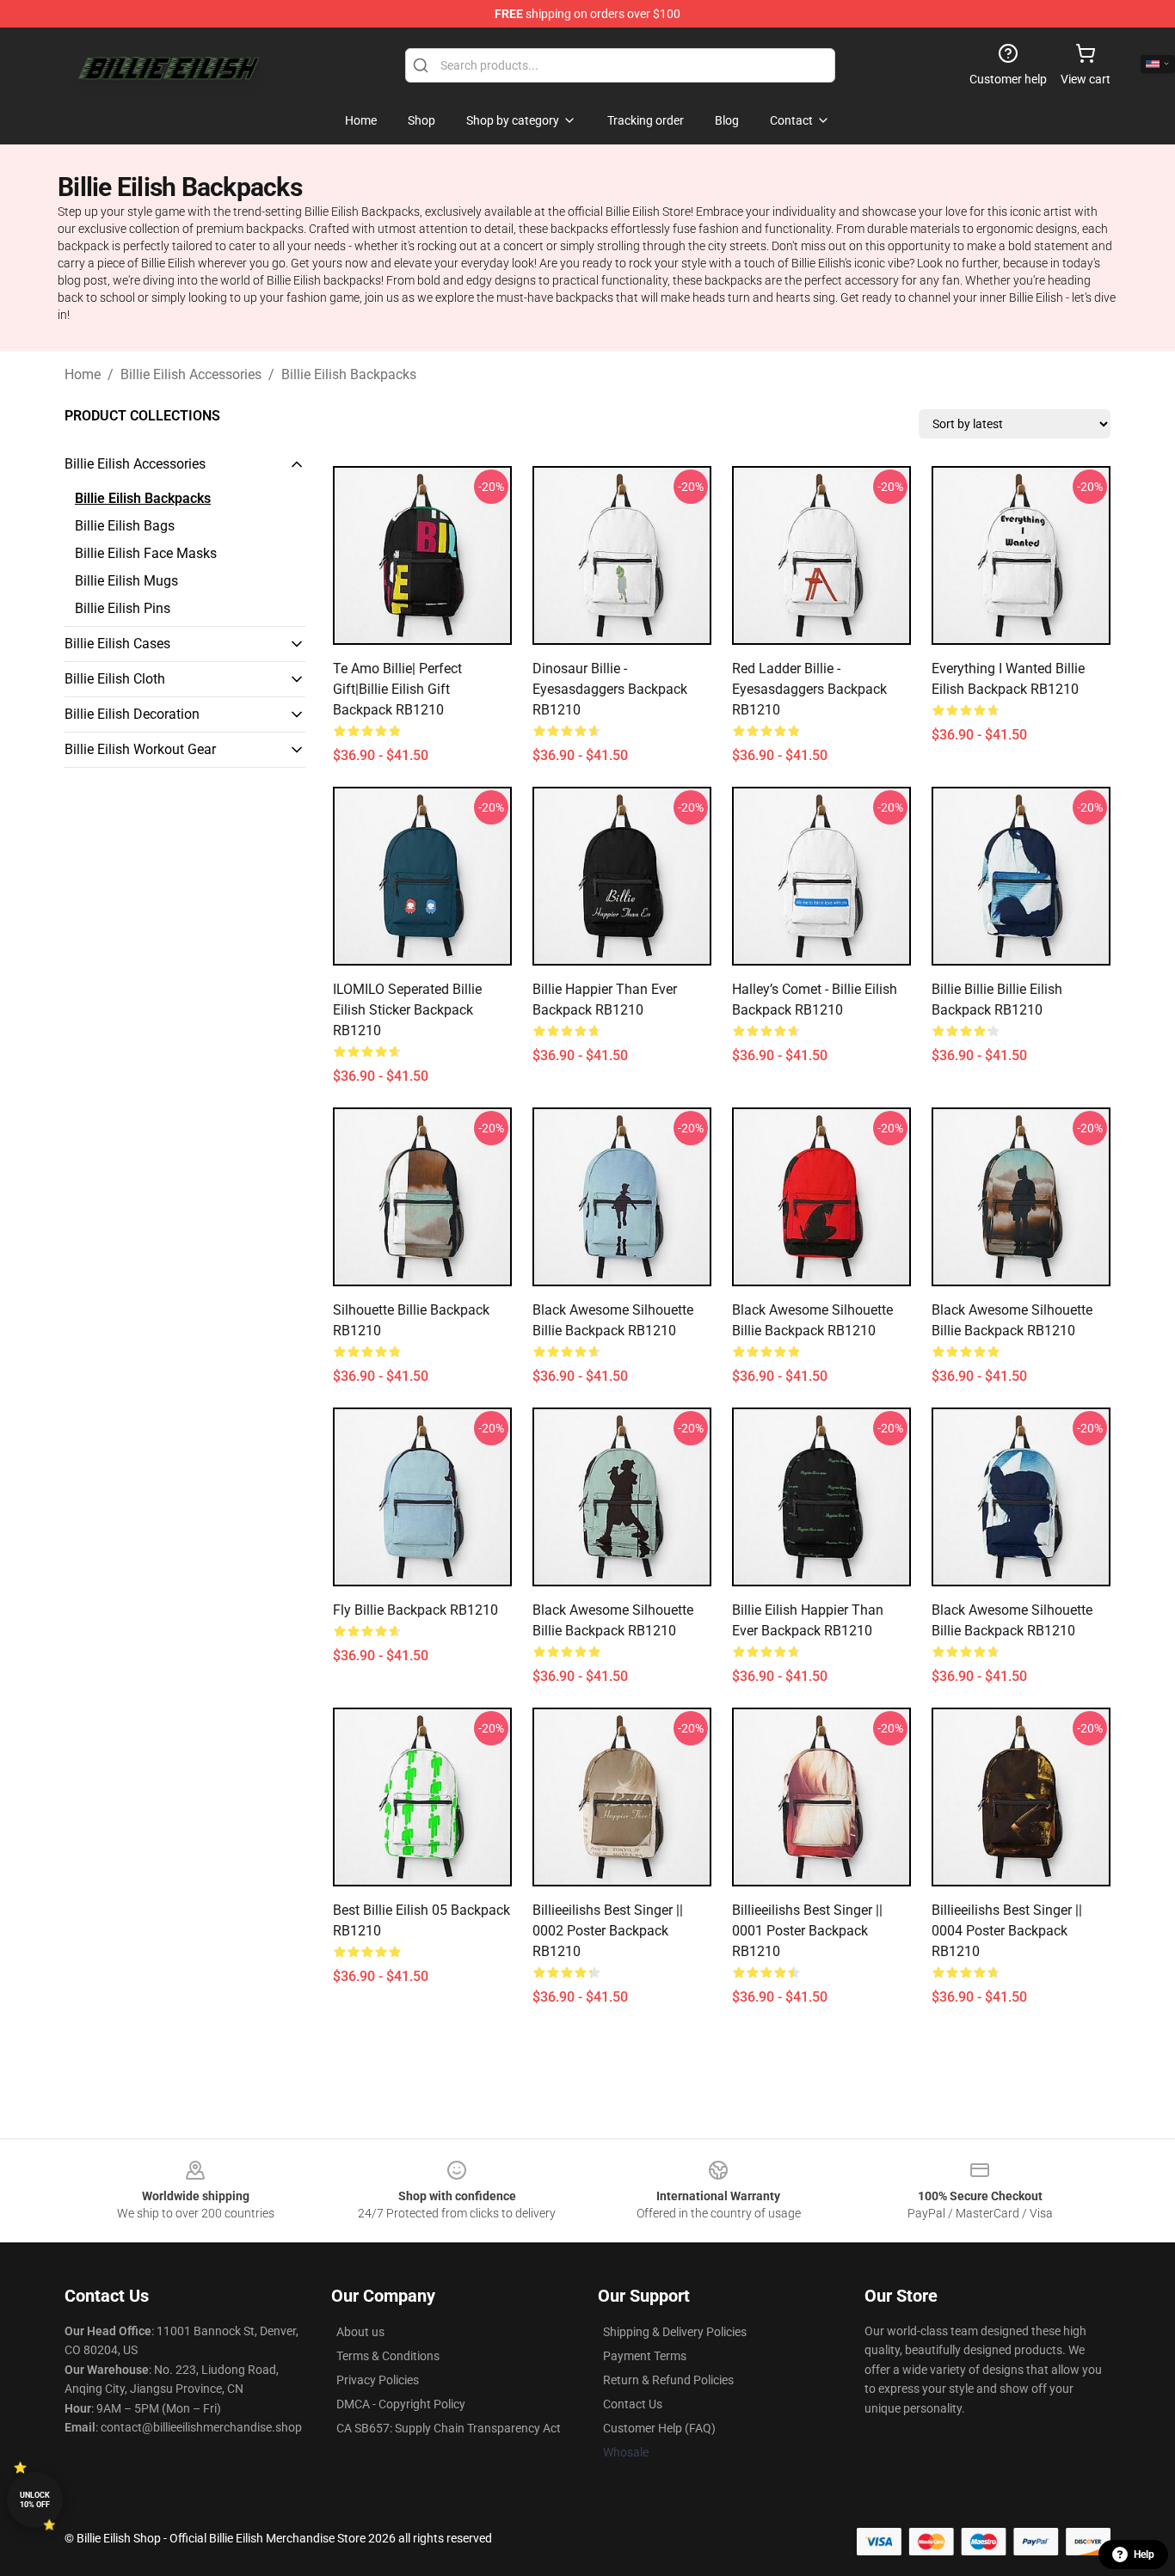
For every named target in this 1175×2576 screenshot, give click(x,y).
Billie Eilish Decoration (132, 714)
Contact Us (633, 2404)
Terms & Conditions (388, 2356)
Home (83, 374)
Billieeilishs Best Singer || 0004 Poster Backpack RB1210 (1007, 1931)
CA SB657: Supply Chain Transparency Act (449, 2428)
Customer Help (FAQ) (659, 2428)
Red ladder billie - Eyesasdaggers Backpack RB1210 (809, 689)
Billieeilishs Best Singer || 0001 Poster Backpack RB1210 (807, 1931)
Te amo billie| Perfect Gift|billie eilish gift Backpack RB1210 (397, 689)
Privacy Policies (378, 2380)
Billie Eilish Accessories (191, 374)
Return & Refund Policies (668, 2380)
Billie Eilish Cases (117, 644)
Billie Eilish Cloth (115, 679)
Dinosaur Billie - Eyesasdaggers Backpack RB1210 (610, 689)
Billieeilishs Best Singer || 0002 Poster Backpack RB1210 (608, 1931)
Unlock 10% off (35, 2500)
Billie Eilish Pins (123, 608)
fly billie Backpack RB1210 (415, 1610)
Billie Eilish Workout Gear (140, 749)
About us (360, 2332)
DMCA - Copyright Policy (401, 2404)
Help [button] (1144, 2555)
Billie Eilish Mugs (126, 581)
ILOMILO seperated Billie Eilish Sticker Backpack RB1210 (407, 1010)
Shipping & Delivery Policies (675, 2332)
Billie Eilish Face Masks (146, 553)
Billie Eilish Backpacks (349, 374)
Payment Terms (645, 2356)
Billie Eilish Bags (125, 526)
